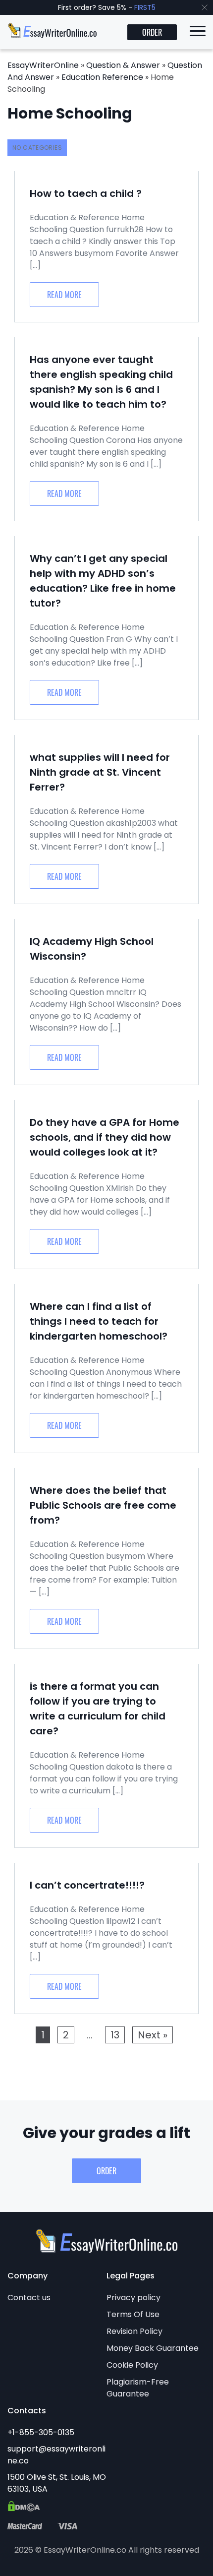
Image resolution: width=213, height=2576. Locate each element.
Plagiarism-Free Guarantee (138, 2388)
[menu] (198, 33)
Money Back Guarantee (153, 2348)
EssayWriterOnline (43, 65)
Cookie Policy (132, 2365)
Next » (153, 2035)
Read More (64, 295)
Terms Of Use (133, 2314)
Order (152, 32)
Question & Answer (123, 65)
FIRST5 (145, 7)
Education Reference (102, 77)
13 (115, 2035)
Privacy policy (133, 2298)
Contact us (29, 2298)
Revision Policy (134, 2331)
